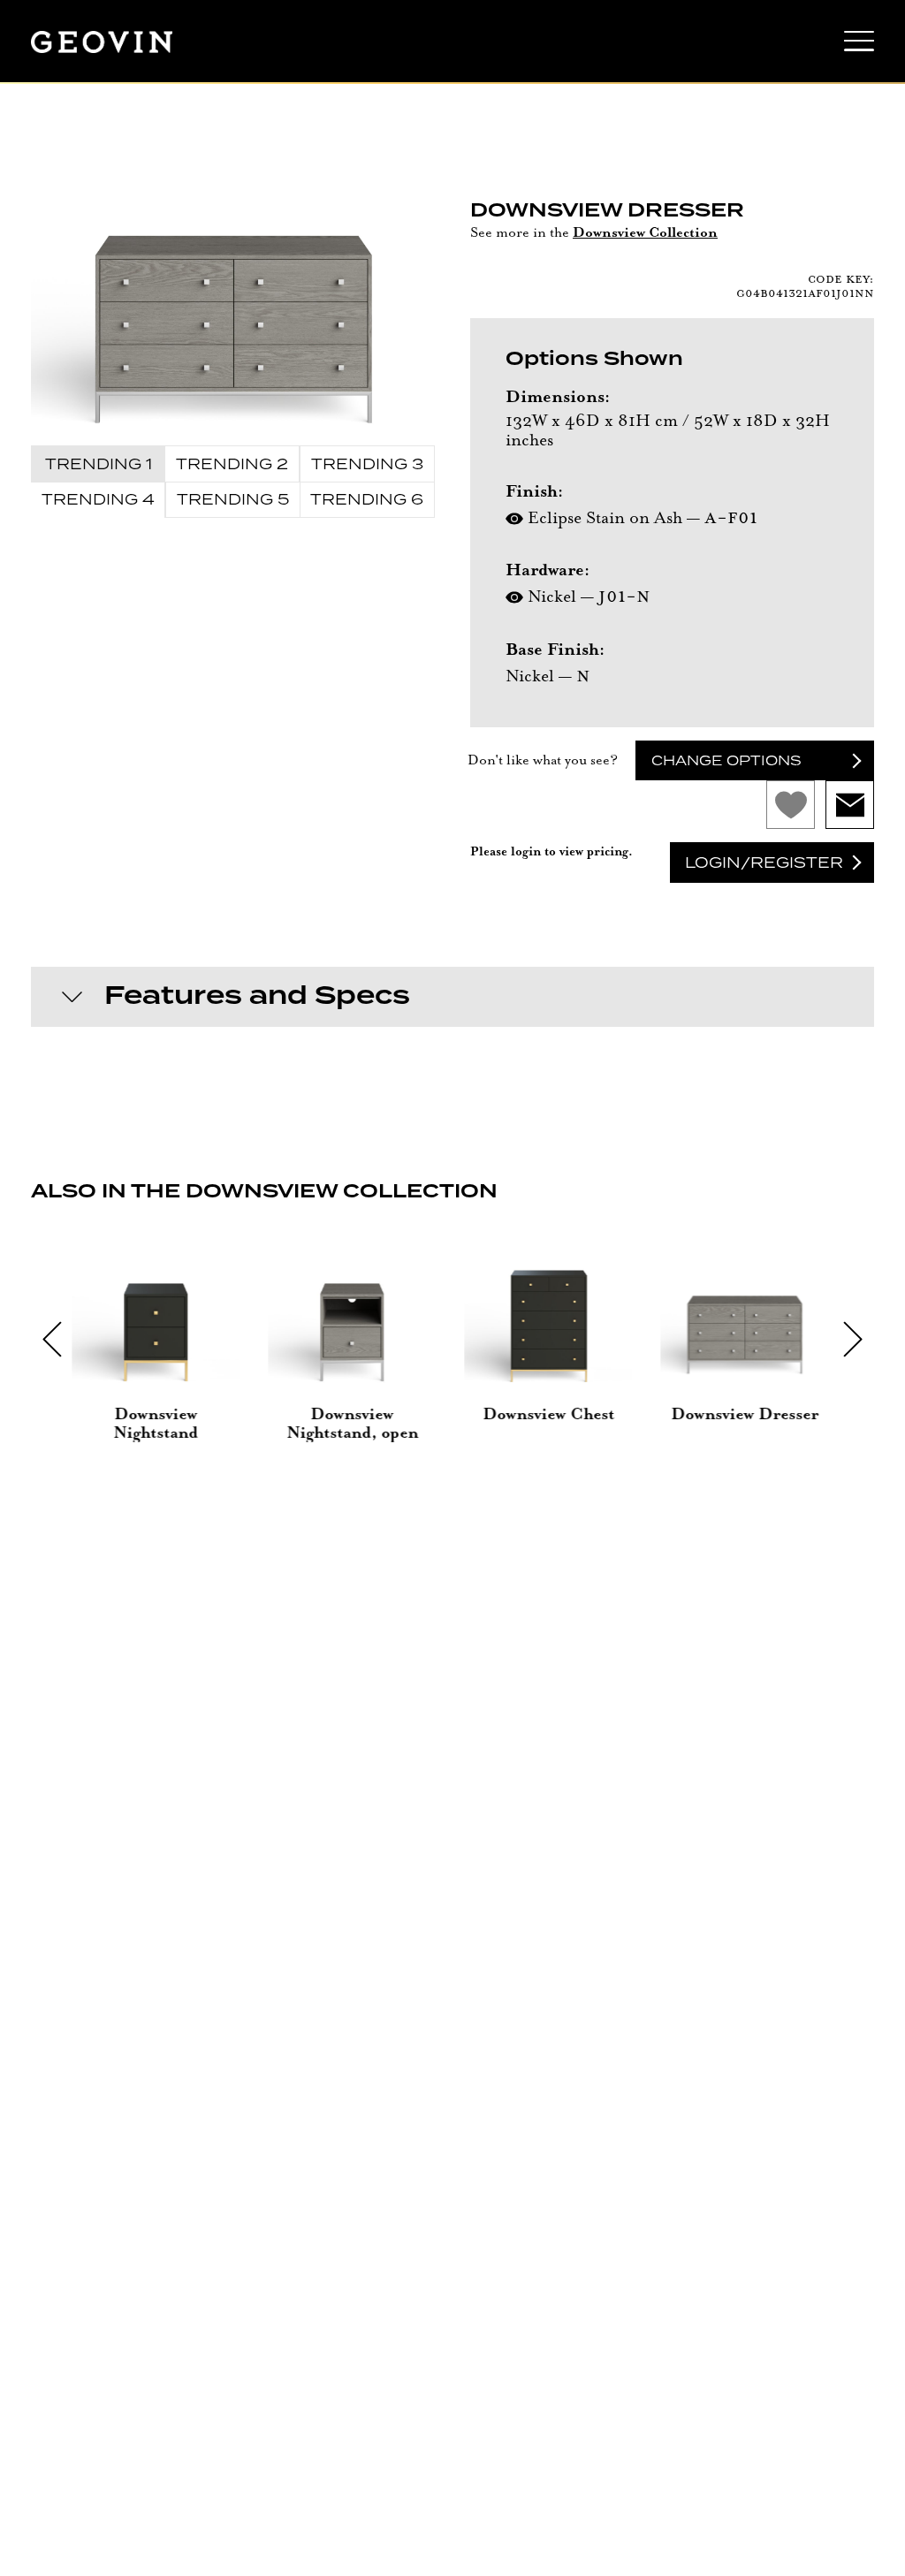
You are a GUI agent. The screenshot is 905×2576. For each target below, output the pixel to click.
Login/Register (764, 862)
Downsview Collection (645, 233)
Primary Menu (859, 46)
